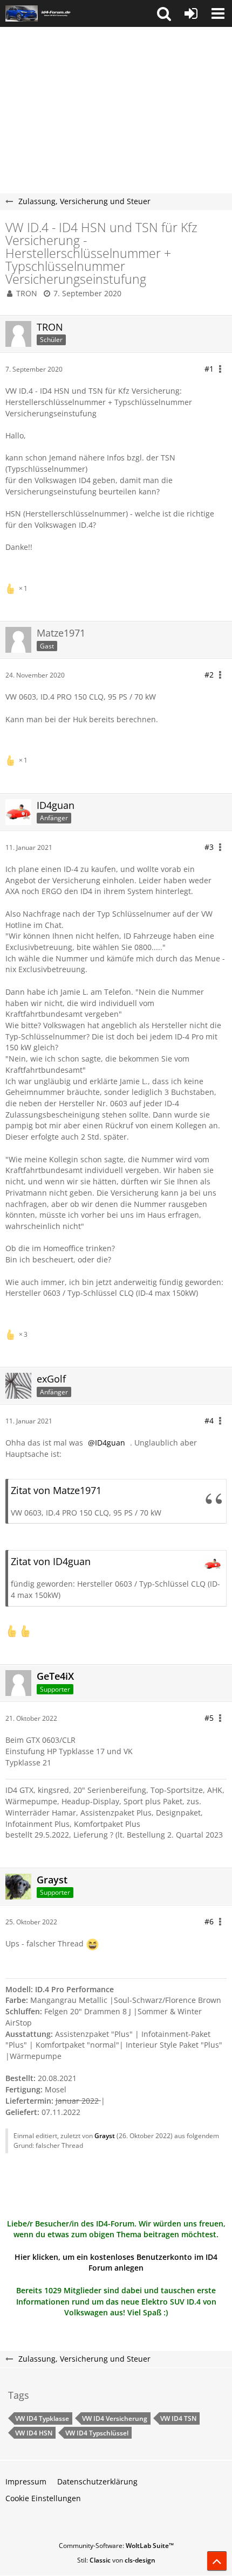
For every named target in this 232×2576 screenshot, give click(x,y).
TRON (27, 293)
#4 (209, 1420)
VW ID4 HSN (34, 2433)
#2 (209, 675)
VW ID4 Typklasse (42, 2418)
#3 (209, 847)
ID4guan (110, 1443)
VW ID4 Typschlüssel (97, 2433)
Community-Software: (116, 2546)
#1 (209, 369)
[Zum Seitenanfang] (217, 2561)
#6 (209, 1921)
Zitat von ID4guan (51, 1561)
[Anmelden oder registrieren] (191, 13)
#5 (209, 1718)
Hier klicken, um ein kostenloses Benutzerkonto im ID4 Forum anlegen (116, 2263)
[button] (164, 13)
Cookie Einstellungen (43, 2498)
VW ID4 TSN (178, 2418)
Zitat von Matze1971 (56, 1490)
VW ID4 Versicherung (115, 2418)
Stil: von (116, 2560)
